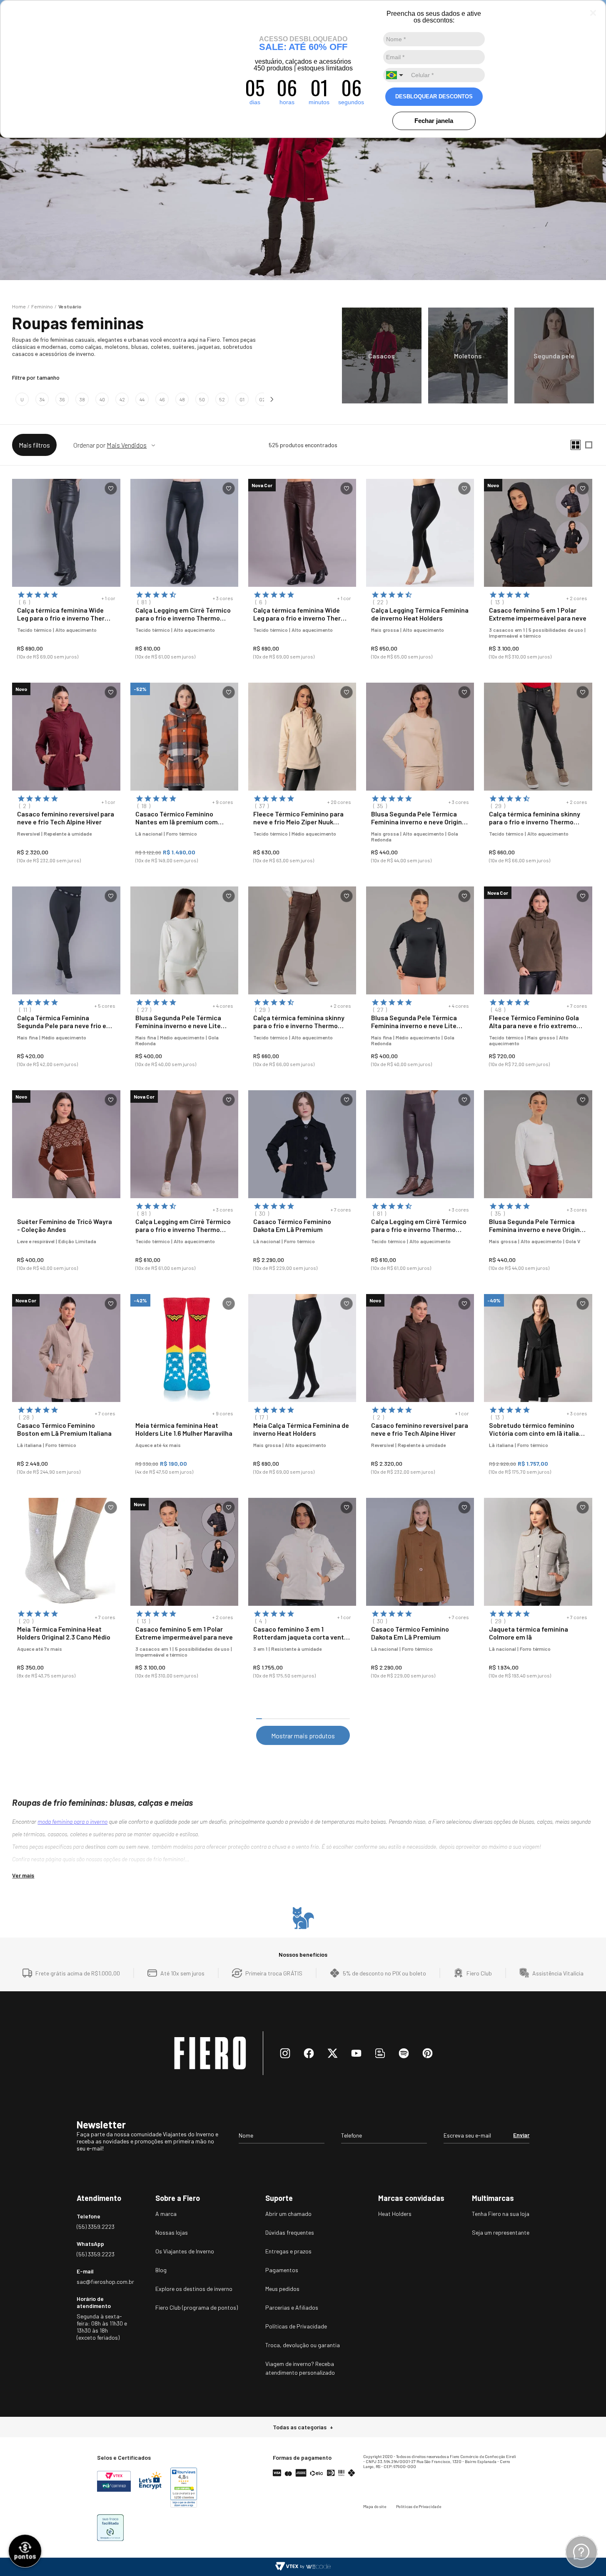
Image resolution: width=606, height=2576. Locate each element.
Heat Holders (395, 2214)
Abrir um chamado (288, 2214)
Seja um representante (501, 2232)
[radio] (576, 445)
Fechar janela (434, 121)
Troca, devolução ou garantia (303, 2345)
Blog (161, 2270)
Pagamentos (282, 2270)
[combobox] (396, 75)
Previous (8, 399)
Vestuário (70, 306)
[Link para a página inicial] (19, 306)
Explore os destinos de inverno (194, 2289)
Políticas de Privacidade (296, 2326)
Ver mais (23, 1875)
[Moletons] (468, 355)
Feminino (42, 306)
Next (273, 399)
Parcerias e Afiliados (292, 2307)
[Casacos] (382, 355)
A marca (166, 2214)
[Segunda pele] (554, 355)
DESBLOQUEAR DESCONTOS (434, 96)
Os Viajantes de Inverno (185, 2251)
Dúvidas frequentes (290, 2232)
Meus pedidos (282, 2289)
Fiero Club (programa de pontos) (197, 2307)
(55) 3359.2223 (96, 2227)
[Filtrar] (34, 445)
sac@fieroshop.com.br (102, 2282)
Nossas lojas (172, 2232)
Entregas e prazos (288, 2251)
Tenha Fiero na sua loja (501, 2214)
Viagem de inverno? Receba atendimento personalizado (300, 2368)
